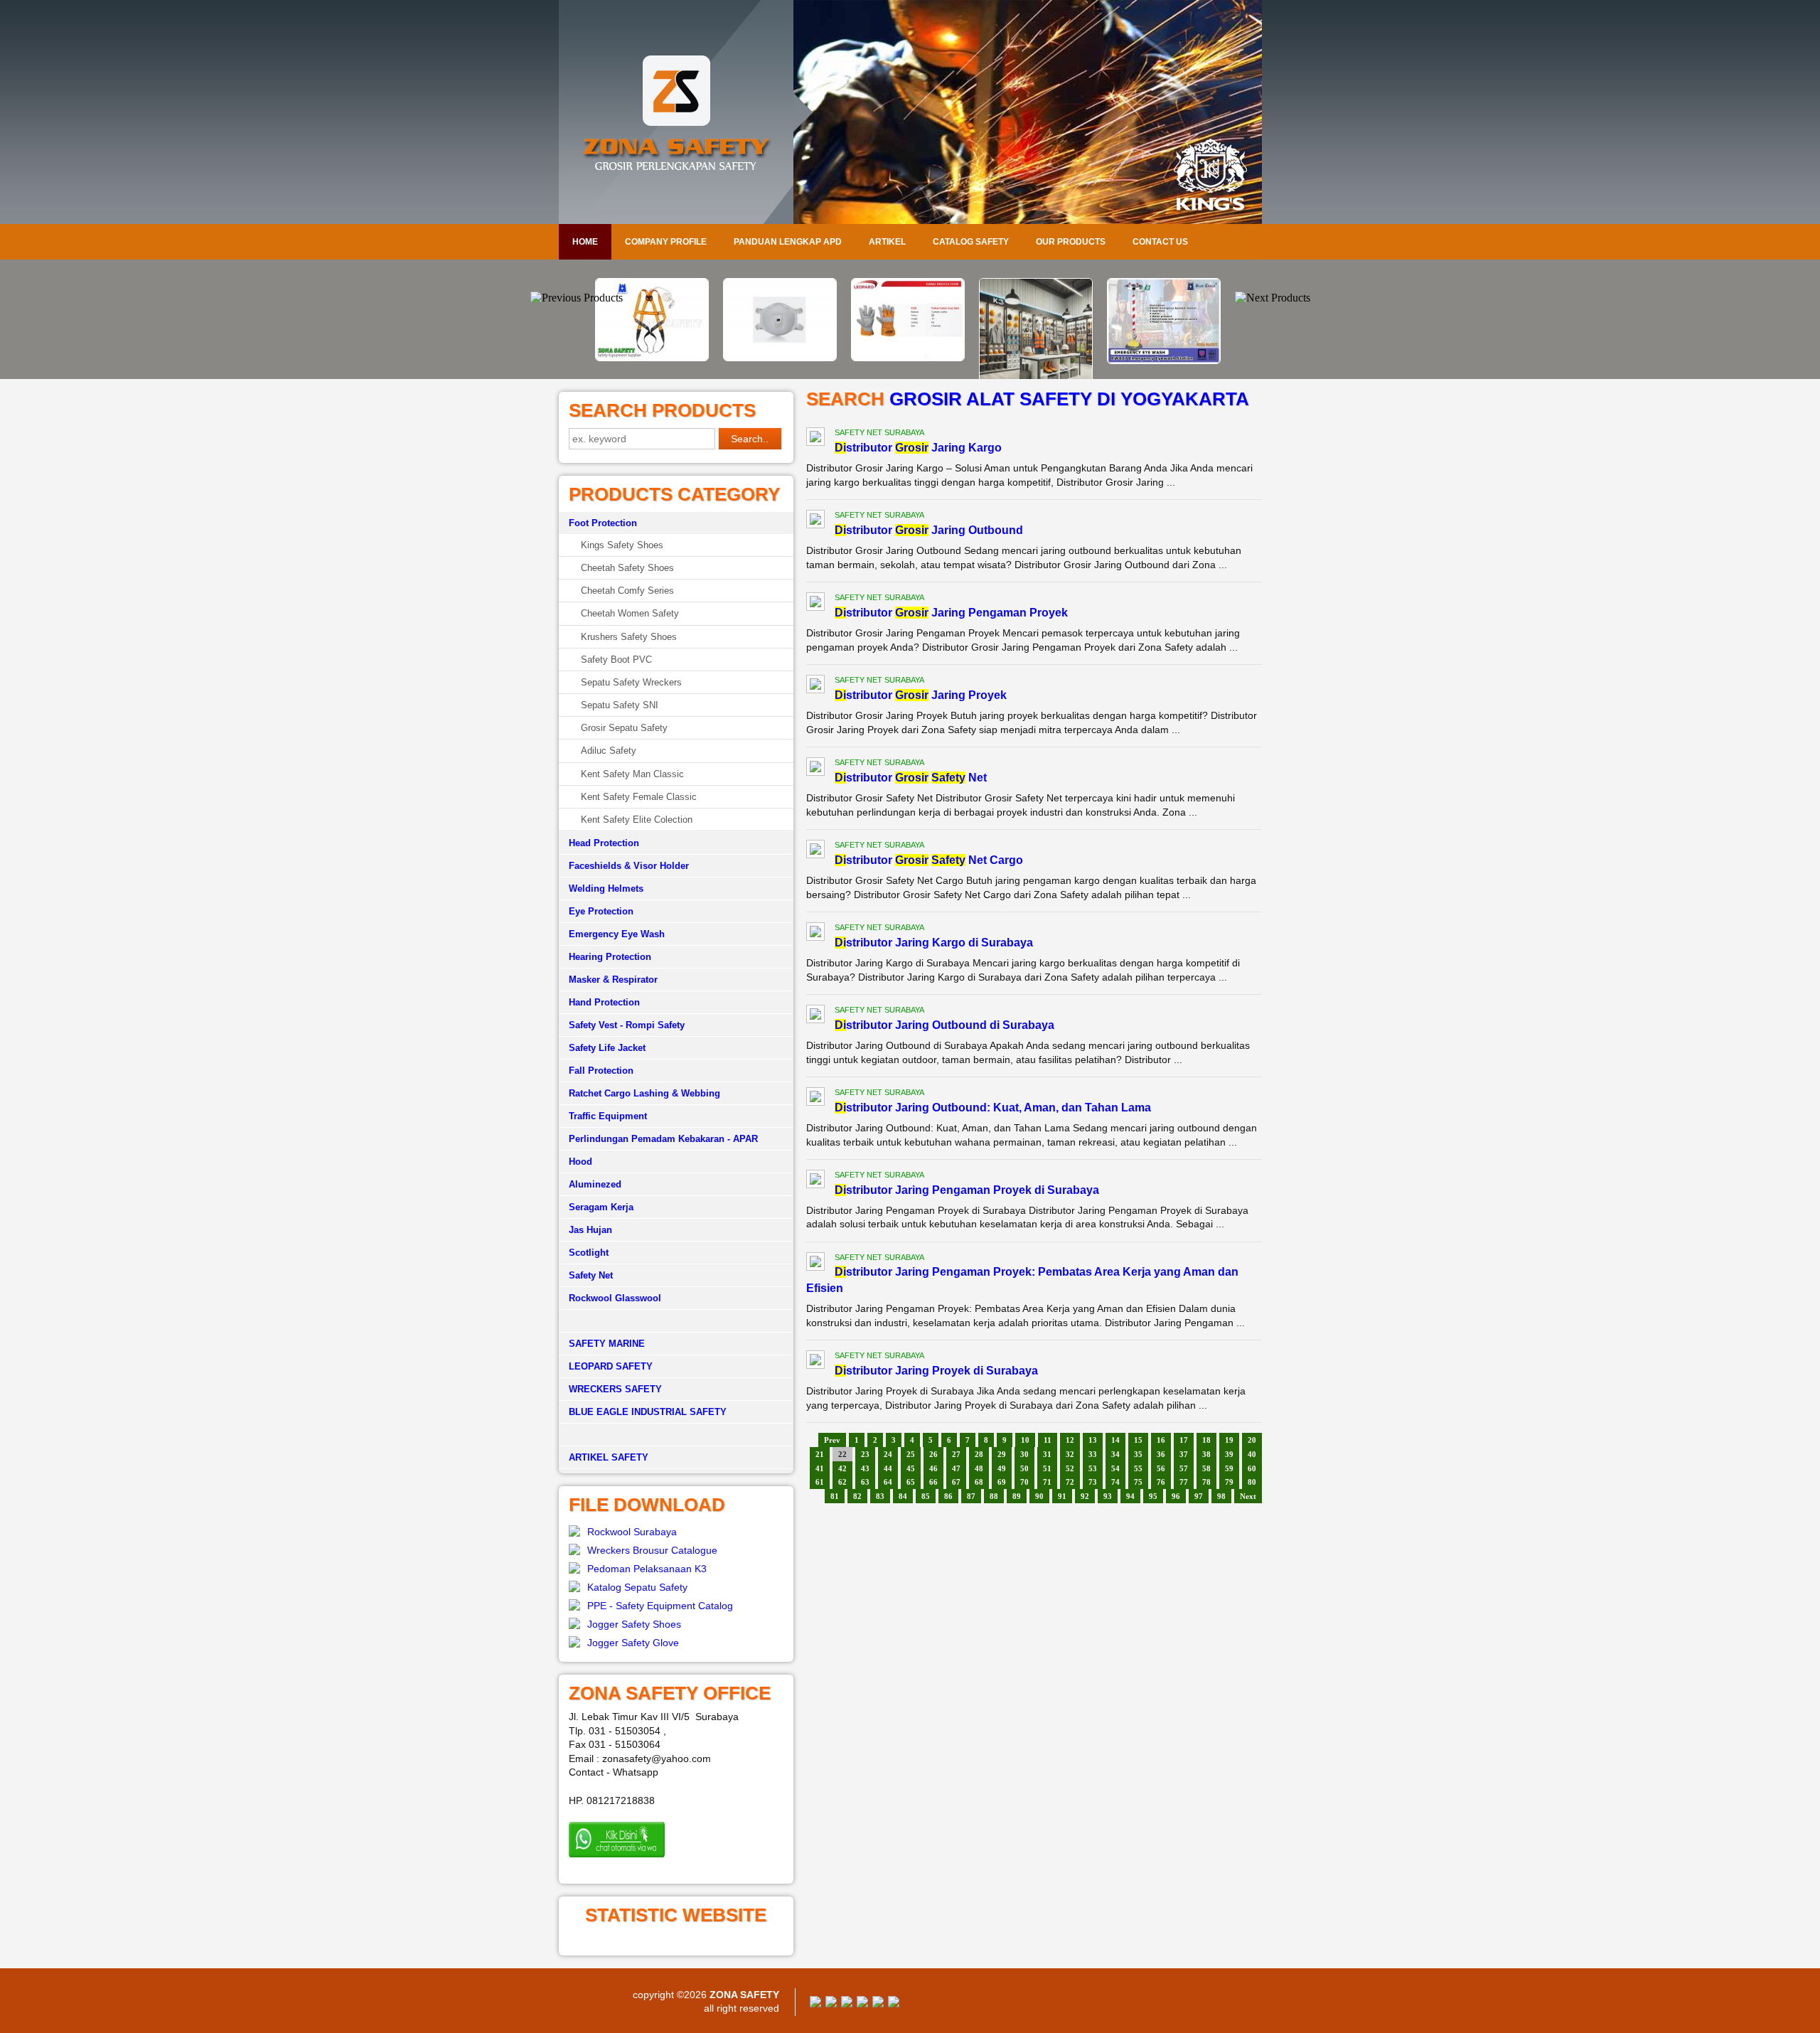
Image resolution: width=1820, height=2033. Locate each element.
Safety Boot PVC (616, 660)
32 (1070, 1454)
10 (1025, 1440)
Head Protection (604, 843)
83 (880, 1496)
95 (1153, 1496)
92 (1085, 1496)
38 (1206, 1454)
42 (842, 1468)
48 (979, 1468)
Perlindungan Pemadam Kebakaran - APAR (663, 1139)
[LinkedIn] (894, 2004)
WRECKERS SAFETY (615, 1389)
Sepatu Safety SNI (620, 705)
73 (1093, 1482)
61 (820, 1482)
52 (1070, 1468)
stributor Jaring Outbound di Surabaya (944, 1025)
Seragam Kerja (601, 1207)
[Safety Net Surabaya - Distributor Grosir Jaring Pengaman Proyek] (815, 604)
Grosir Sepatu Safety (624, 728)
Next (1248, 1496)
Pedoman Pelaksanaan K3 (647, 1569)
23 (865, 1454)
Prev (832, 1440)
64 (888, 1482)
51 (1047, 1468)
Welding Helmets (606, 889)
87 (971, 1496)
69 (1002, 1482)
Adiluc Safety (609, 751)
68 (979, 1482)
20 (1252, 1440)
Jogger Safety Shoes (634, 1624)
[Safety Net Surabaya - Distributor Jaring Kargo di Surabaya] (815, 934)
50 (1024, 1468)
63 (865, 1482)
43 (865, 1468)
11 (1048, 1440)
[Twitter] (831, 2004)
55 (1138, 1468)
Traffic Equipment (608, 1116)
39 (1229, 1454)
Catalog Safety (971, 242)
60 (1252, 1468)
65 (911, 1482)
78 (1206, 1482)
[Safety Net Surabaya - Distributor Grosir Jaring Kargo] (815, 439)
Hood (580, 1162)
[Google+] (847, 2004)
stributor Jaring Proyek (921, 695)
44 (888, 1468)
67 (956, 1482)
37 (1184, 1454)
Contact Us (1160, 242)
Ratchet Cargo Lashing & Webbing (644, 1093)
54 (1115, 1468)
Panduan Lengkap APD (788, 242)
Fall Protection (601, 1071)
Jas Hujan (590, 1230)
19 (1229, 1440)
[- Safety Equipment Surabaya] (1166, 287)
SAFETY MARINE (607, 1344)
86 (948, 1496)
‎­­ (676, 1435)
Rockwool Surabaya (632, 1532)
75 (1138, 1482)
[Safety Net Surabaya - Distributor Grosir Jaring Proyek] (815, 686)
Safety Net (591, 1275)
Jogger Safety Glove (633, 1643)
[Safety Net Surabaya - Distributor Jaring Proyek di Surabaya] (815, 1362)
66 (933, 1482)
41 (820, 1468)
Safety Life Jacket (607, 1048)
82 (857, 1496)
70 (1024, 1482)
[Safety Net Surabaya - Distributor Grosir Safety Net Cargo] (815, 851)
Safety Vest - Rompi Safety (627, 1025)
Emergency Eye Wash (617, 934)
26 (933, 1454)
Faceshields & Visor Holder (629, 866)
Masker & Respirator (613, 980)
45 (911, 1468)
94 (1130, 1496)
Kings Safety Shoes (622, 545)
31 (1047, 1454)
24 (888, 1454)
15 (1138, 1440)
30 (1024, 1454)
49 (1002, 1468)
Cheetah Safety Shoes (627, 568)
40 (1252, 1454)
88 (994, 1496)
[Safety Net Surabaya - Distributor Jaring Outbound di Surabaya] (815, 1016)
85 (926, 1496)
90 (1039, 1496)
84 (903, 1496)
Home (585, 242)
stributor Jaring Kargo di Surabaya (934, 943)
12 (1070, 1440)
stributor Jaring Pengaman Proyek (951, 613)
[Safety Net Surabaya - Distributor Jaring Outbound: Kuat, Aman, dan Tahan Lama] (815, 1099)
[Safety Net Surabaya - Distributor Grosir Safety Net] (815, 769)
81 (835, 1496)
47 (956, 1468)
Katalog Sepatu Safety (637, 1587)
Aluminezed (595, 1184)
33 (1093, 1454)
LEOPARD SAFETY (611, 1366)
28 (979, 1454)
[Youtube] (862, 2004)
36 (1161, 1454)
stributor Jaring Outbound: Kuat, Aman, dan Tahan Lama (993, 1108)
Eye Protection (601, 911)
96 (1176, 1496)
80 (1252, 1482)
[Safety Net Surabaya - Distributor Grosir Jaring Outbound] (815, 521)
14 (1115, 1440)
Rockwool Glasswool (615, 1298)
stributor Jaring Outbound (929, 530)
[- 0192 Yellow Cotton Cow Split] (782, 358)
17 (1184, 1440)
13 (1093, 1440)
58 (1206, 1468)
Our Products (1071, 242)
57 (1184, 1468)
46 (933, 1468)
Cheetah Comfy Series (627, 591)
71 (1047, 1482)
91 (1062, 1496)
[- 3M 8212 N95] (654, 358)
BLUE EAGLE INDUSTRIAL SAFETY (648, 1412)
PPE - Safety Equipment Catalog (660, 1606)
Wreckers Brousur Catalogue (652, 1550)
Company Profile (666, 242)
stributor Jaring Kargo (918, 448)
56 (1161, 1468)
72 (1070, 1482)
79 (1229, 1482)
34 (1115, 1454)
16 (1161, 1440)
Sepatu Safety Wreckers (631, 682)
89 (1017, 1496)
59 (1229, 1468)
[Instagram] (878, 2004)
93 (1108, 1496)
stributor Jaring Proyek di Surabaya (936, 1371)
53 (1093, 1468)
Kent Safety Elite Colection (637, 820)
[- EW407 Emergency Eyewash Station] (1038, 361)
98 (1221, 1496)
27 (956, 1454)
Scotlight (589, 1253)
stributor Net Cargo (929, 860)
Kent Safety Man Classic (632, 774)
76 (1161, 1482)
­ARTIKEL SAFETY (609, 1457)
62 (842, 1482)
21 (820, 1454)
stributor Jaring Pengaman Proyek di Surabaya (967, 1190)
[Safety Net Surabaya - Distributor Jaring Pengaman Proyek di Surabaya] (815, 1181)
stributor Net (911, 778)
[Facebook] (815, 2004)
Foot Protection (603, 523)
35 (1138, 1454)
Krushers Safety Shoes (629, 637)
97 (1199, 1496)
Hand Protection (604, 1002)
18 (1206, 1440)
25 (911, 1454)
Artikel (887, 242)
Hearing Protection (610, 957)
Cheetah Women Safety (630, 613)
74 (1115, 1482)
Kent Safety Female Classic (639, 797)
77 (1184, 1482)
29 (1002, 1454)
